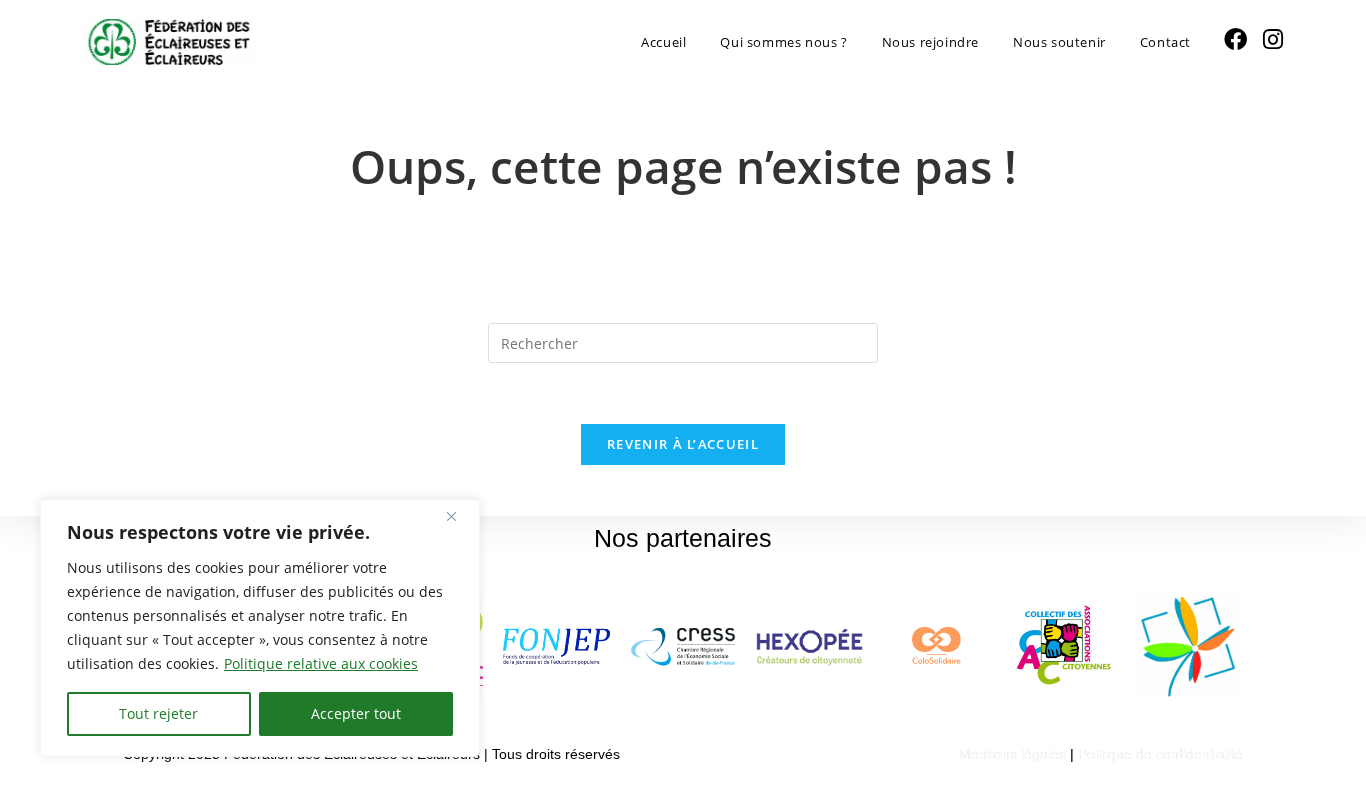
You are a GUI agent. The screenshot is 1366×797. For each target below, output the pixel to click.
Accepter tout (356, 713)
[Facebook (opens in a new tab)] (1235, 39)
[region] (260, 628)
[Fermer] (459, 516)
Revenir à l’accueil (683, 444)
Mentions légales (1012, 754)
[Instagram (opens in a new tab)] (1273, 39)
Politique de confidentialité (1160, 754)
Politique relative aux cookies (321, 663)
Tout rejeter (158, 713)
